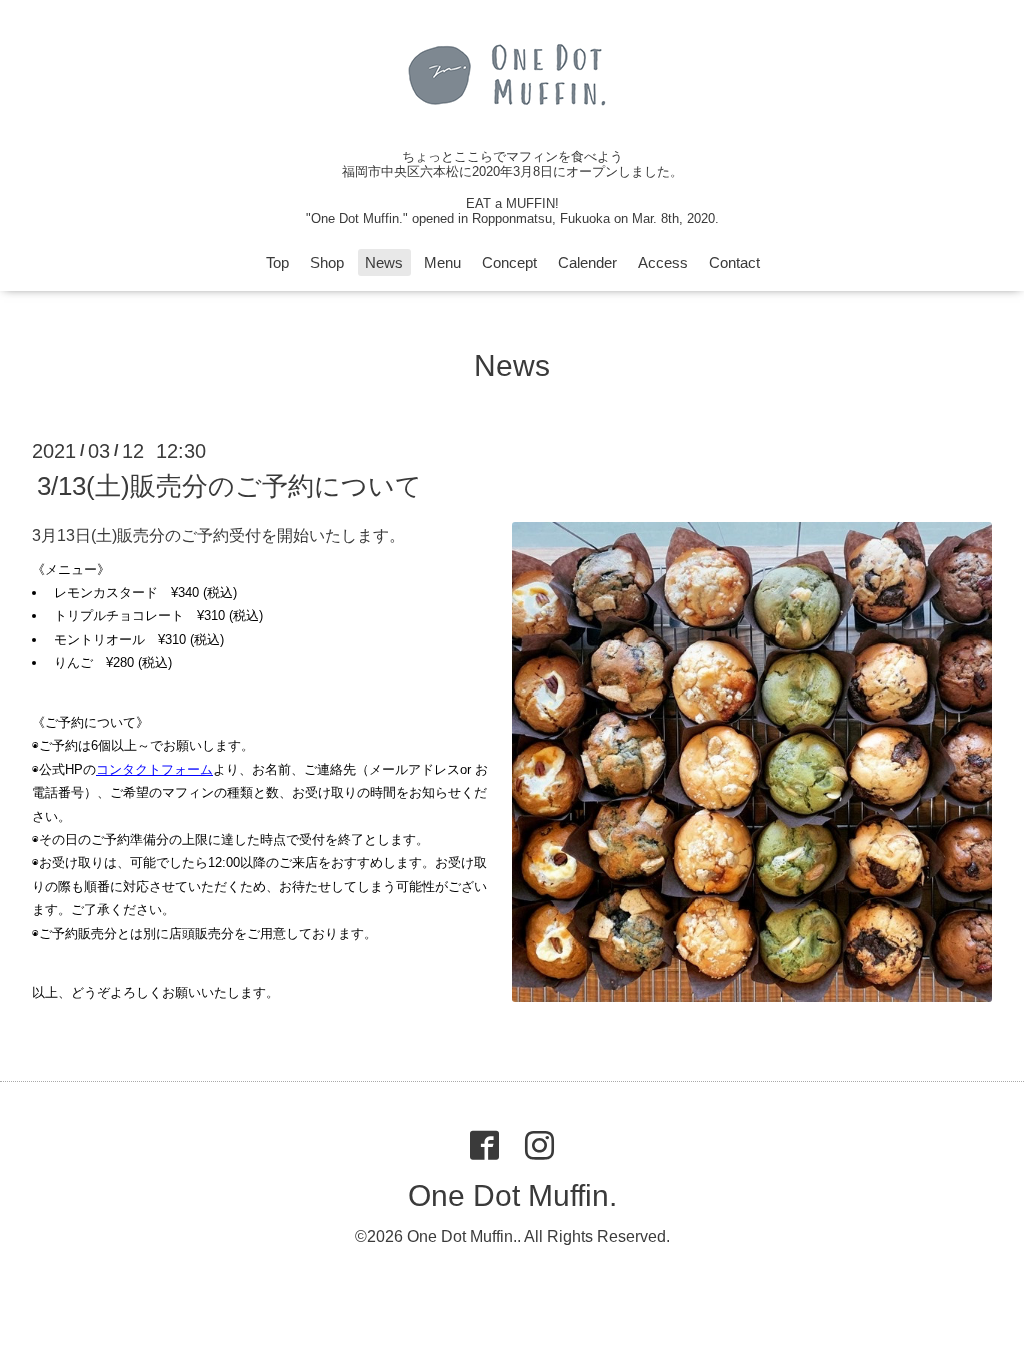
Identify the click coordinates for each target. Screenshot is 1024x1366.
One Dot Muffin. (512, 1195)
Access (663, 262)
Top (277, 262)
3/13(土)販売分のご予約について (229, 486)
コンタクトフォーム (154, 769)
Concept (509, 262)
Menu (442, 262)
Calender (587, 262)
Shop (327, 262)
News (384, 262)
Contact (734, 262)
